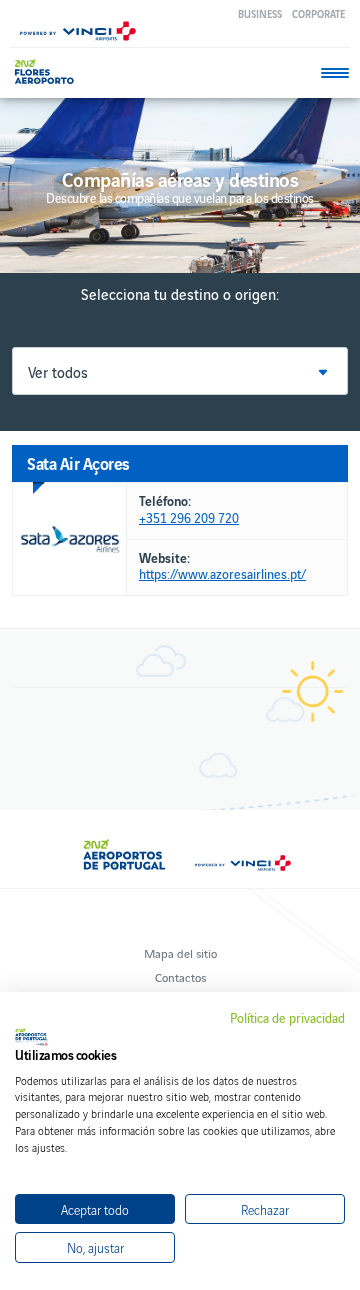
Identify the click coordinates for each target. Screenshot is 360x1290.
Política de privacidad (287, 1018)
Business (260, 13)
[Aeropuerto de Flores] (49, 71)
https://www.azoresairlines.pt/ (222, 574)
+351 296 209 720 (189, 518)
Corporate (318, 13)
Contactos (180, 976)
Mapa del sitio (180, 952)
